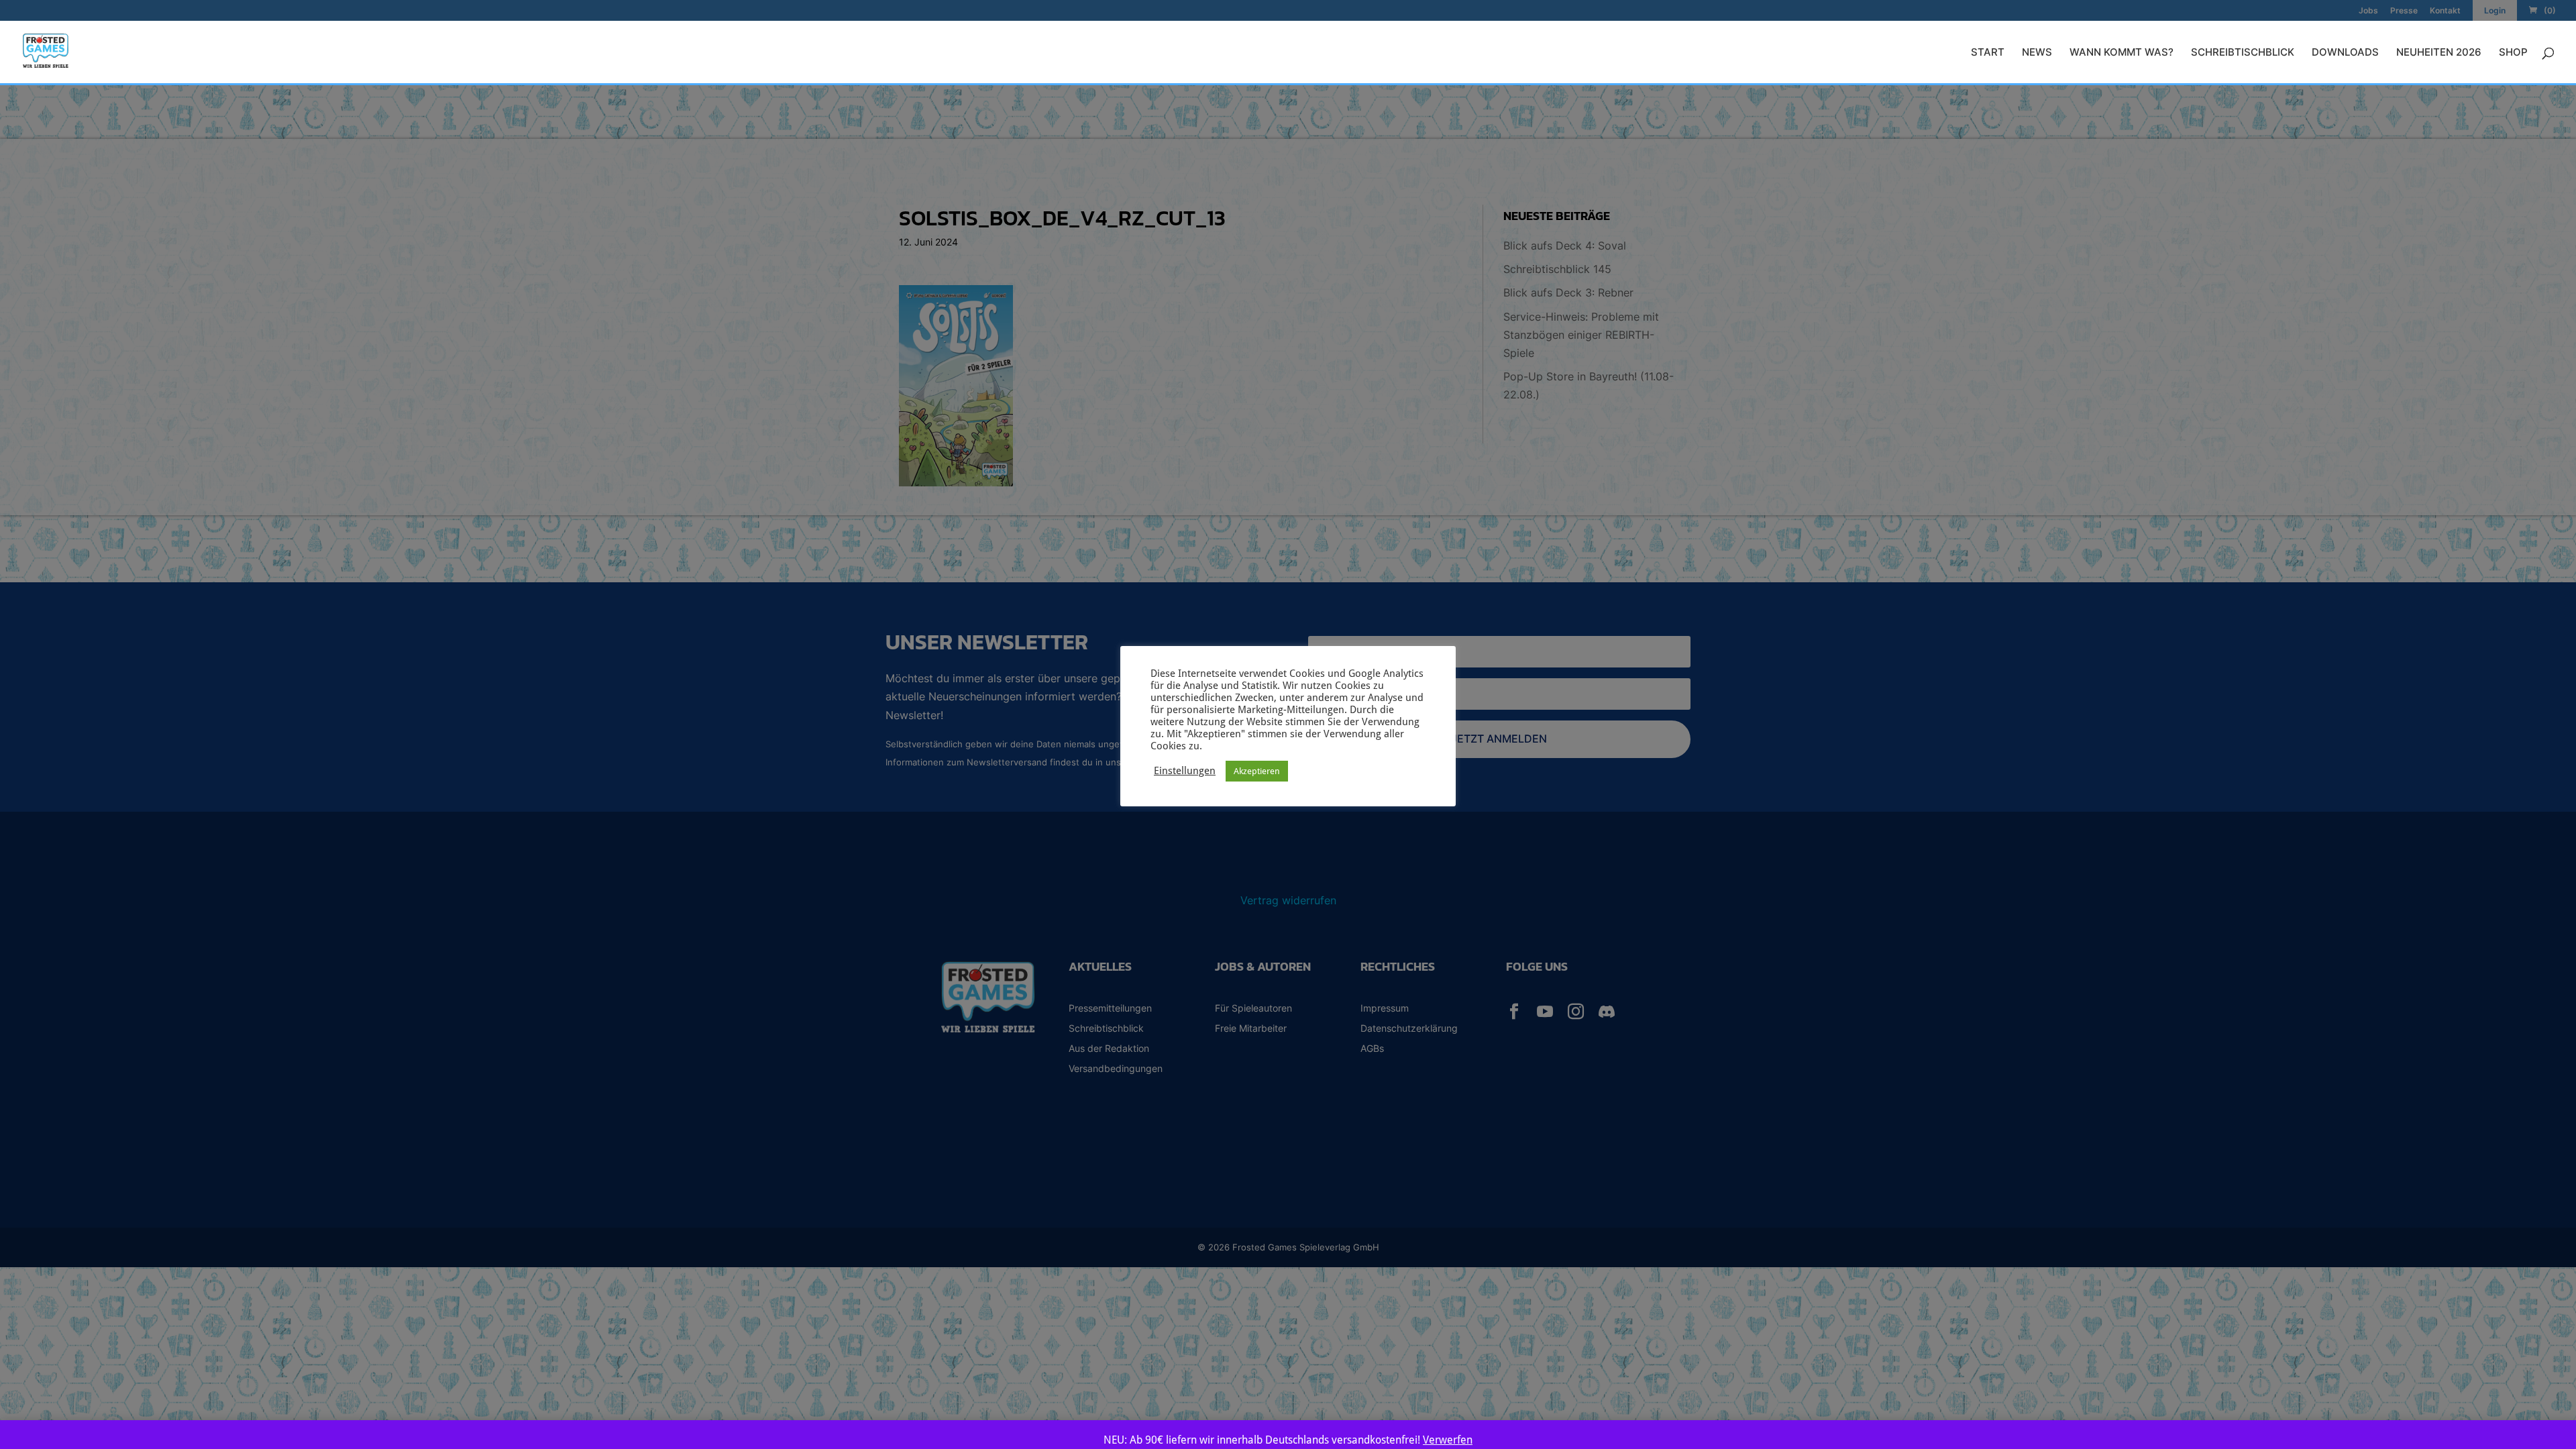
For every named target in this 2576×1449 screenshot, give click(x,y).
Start (1988, 53)
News (2037, 53)
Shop (2513, 53)
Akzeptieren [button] (1257, 771)
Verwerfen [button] (1448, 1440)
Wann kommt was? (2122, 53)
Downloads (2345, 53)
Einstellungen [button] (1185, 770)
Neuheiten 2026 (2439, 53)
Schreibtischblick (2243, 53)
